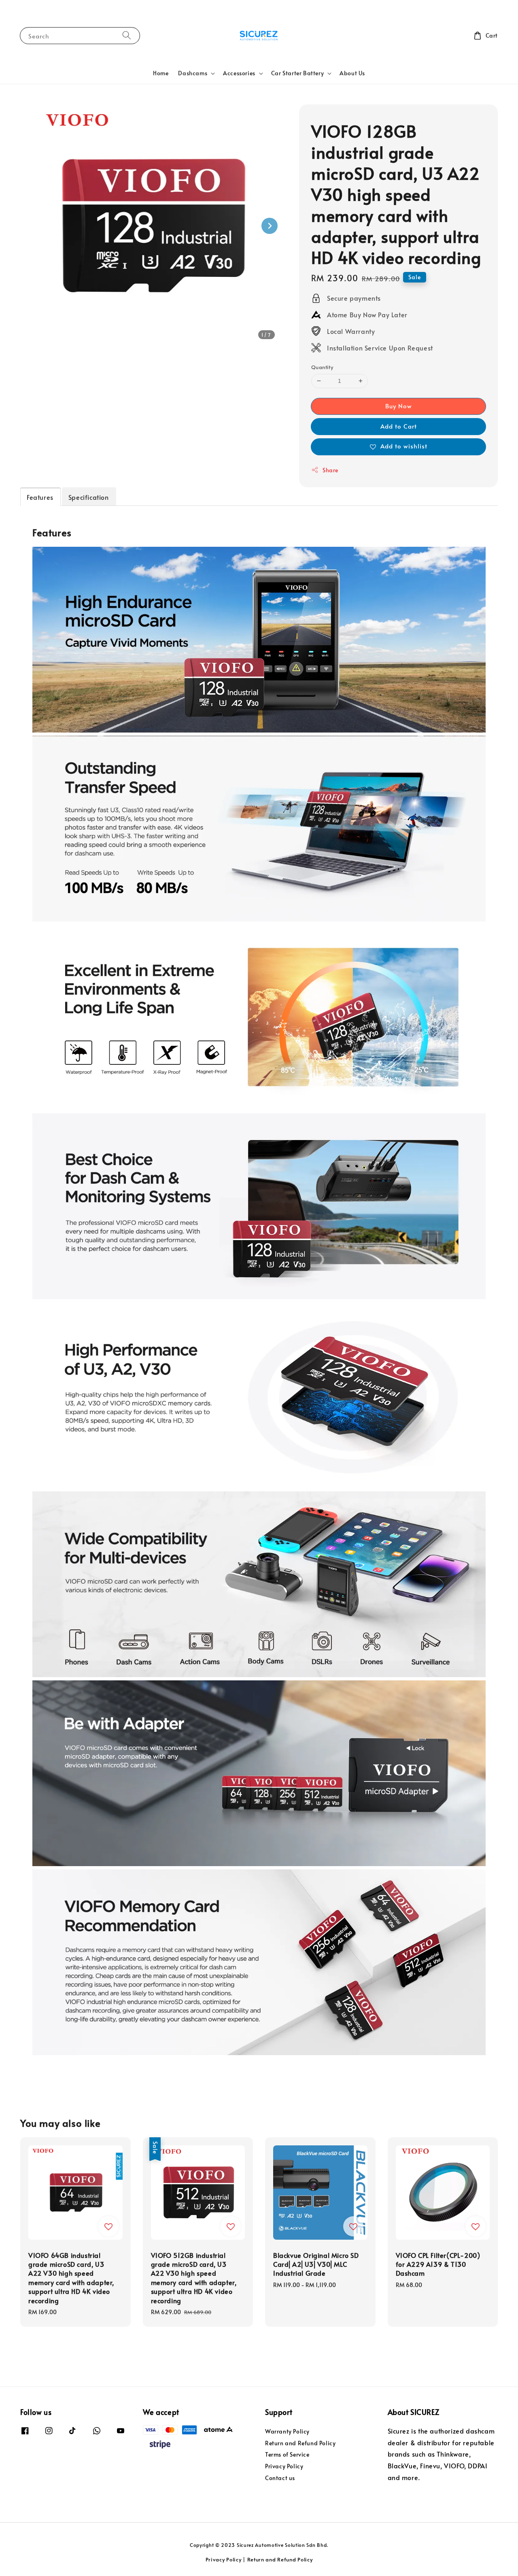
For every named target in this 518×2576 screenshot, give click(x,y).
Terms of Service (287, 2454)
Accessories (239, 73)
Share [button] (330, 470)
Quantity (322, 367)
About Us (352, 73)
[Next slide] (270, 226)
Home (161, 73)
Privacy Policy (284, 2466)
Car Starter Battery (297, 73)
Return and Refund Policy (300, 2443)
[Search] (127, 35)
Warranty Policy (287, 2432)
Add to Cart (399, 426)
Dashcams (193, 73)
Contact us (280, 2478)
